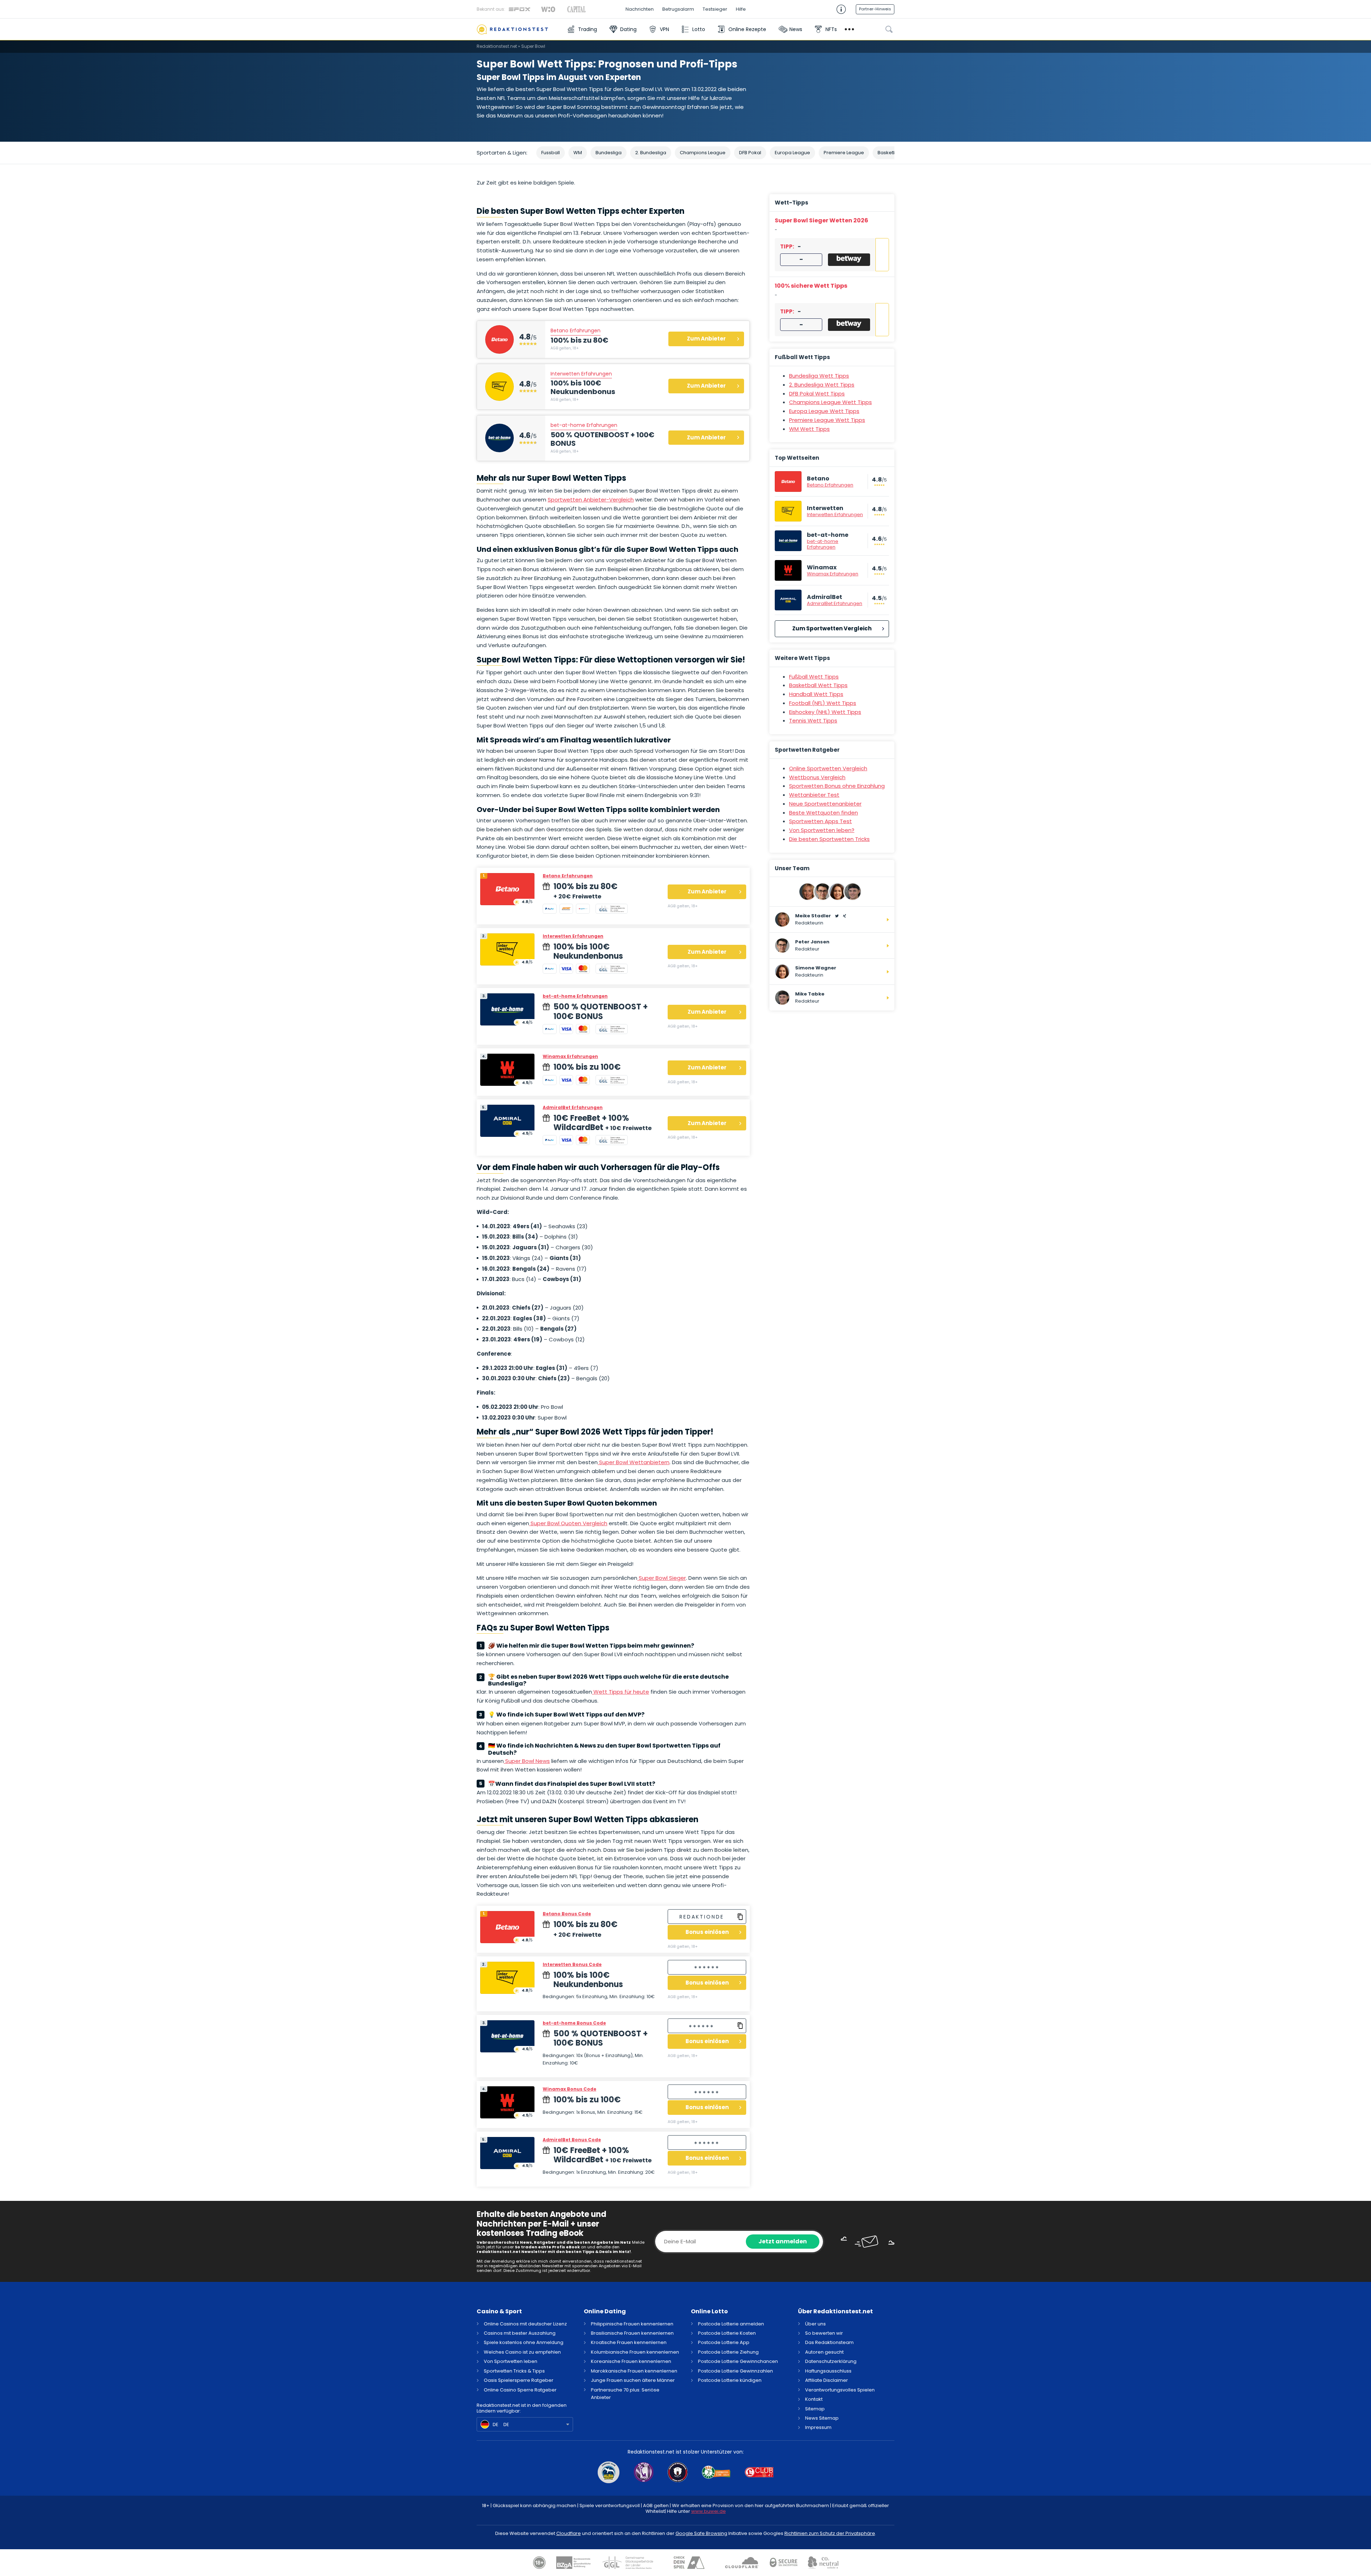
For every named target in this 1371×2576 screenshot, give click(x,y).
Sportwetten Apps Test (820, 821)
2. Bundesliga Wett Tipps (822, 385)
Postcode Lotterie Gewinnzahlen (735, 2371)
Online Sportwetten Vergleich (828, 768)
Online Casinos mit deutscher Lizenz (525, 2324)
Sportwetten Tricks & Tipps (514, 2371)
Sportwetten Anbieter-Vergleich (591, 500)
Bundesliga (609, 153)
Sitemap (815, 2409)
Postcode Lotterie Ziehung (728, 2352)
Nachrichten (640, 9)
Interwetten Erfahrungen (581, 374)
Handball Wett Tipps (816, 694)
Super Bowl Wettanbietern (634, 1462)
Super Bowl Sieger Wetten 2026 (822, 220)
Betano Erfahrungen (576, 331)
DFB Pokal (750, 153)
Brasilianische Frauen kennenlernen (632, 2333)
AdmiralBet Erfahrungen (573, 1107)
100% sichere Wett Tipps (811, 286)
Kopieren (740, 1917)
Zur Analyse (882, 255)
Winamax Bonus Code (569, 2089)
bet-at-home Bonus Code (574, 2023)
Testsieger (715, 9)
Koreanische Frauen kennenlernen (631, 2361)
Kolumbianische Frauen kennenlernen (635, 2352)
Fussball (551, 153)
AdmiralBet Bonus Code (572, 2140)
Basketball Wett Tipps (818, 685)
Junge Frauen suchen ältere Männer (633, 2380)
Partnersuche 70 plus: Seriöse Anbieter (625, 2394)
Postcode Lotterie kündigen (730, 2380)
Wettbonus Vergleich (817, 777)
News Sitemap (822, 2418)
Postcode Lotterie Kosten (727, 2333)
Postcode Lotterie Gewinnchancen (738, 2361)
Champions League (703, 153)
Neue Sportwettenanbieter (825, 804)
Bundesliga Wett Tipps (819, 376)
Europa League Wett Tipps (824, 411)
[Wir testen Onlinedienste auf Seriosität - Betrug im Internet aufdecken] (518, 29)
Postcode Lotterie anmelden (731, 2324)
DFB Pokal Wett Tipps (817, 394)
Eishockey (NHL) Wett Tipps (825, 712)
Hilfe (741, 9)
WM (578, 153)
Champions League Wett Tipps (830, 402)
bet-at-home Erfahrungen (584, 425)
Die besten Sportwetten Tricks (829, 839)
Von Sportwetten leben (511, 2361)
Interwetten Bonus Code (572, 1964)
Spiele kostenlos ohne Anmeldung (524, 2342)
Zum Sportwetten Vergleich (832, 628)
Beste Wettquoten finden (823, 813)
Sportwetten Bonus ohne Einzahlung (837, 786)
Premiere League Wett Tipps (827, 420)
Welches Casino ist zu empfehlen (522, 2352)
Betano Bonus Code (567, 1914)
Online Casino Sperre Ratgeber (520, 2390)
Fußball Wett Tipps (814, 677)
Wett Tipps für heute (621, 1692)
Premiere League (844, 153)
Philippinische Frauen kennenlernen (632, 2324)
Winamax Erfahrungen (570, 1056)
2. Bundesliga (651, 153)
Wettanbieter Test (814, 795)
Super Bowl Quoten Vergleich (568, 1523)
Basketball (890, 153)
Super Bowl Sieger (662, 1578)
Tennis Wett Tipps (813, 720)
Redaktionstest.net (497, 46)
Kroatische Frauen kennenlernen (629, 2342)
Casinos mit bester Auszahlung (520, 2333)
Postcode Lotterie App (724, 2342)
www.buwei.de (709, 2511)
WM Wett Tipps (809, 429)
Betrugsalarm (678, 9)
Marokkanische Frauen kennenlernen (634, 2371)
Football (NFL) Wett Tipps (823, 703)
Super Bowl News (527, 1761)
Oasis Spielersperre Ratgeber (519, 2380)
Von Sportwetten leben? (822, 830)
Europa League (792, 153)
